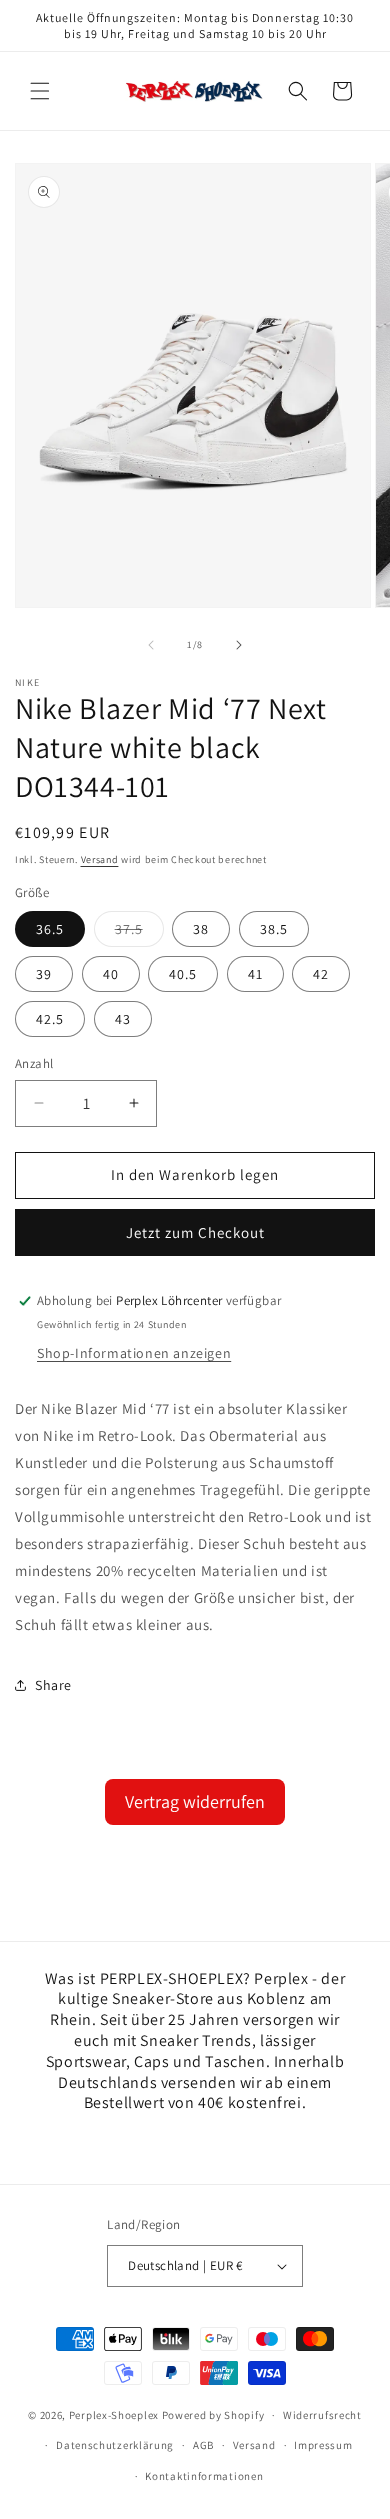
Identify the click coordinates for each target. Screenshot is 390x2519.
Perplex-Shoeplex (114, 2415)
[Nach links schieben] (151, 645)
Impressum (323, 2445)
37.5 (139, 933)
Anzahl (34, 1063)
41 (255, 974)
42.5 (50, 1019)
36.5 (50, 929)
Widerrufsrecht (322, 2415)
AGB (203, 2445)
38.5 (274, 929)
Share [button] (53, 1685)
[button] (40, 91)
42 (321, 974)
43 (123, 1019)
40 (111, 974)
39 (44, 974)
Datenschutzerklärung (115, 2445)
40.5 (183, 974)
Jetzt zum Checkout (195, 1232)
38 (201, 929)
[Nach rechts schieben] (239, 645)
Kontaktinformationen (204, 2476)
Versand (100, 859)
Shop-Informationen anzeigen (134, 1353)
